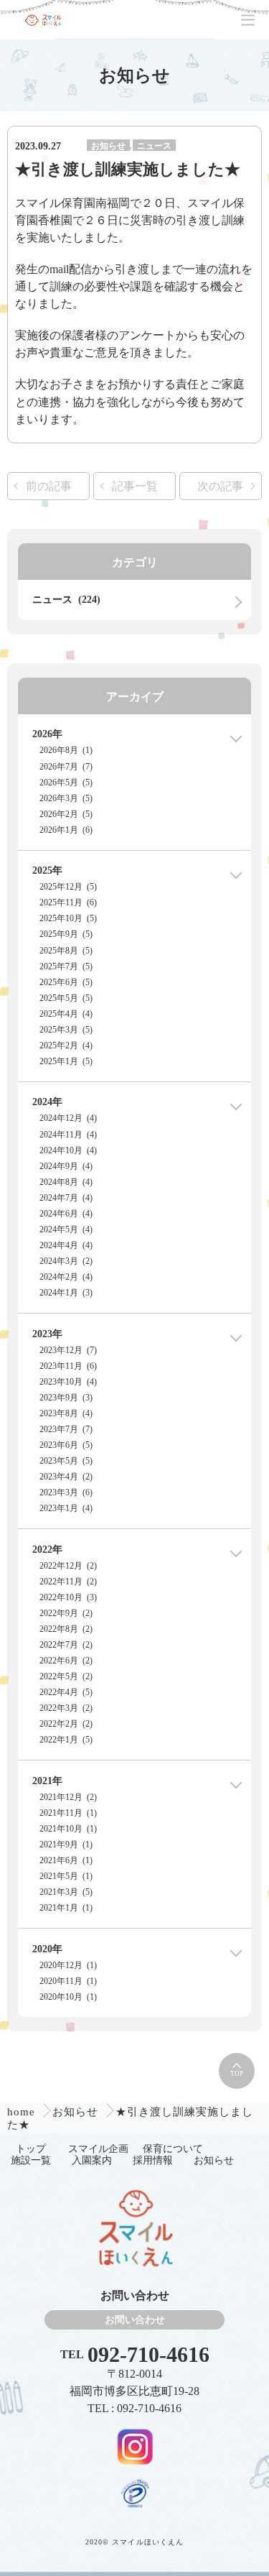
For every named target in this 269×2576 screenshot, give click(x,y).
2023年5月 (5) (66, 1461)
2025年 (47, 871)
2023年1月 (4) (66, 1508)
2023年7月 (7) (66, 1429)
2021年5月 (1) (66, 1876)
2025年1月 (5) (66, 1061)
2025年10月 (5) (68, 918)
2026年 (47, 734)
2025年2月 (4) (66, 1045)
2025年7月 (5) (66, 966)
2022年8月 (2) (66, 1629)
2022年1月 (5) (66, 1740)
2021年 (47, 1781)
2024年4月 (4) (66, 1245)
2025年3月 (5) (66, 1030)
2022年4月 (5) (66, 1692)
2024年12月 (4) (68, 1118)
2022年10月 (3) (68, 1597)
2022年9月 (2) (66, 1613)
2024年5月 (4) (66, 1229)
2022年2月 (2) (66, 1724)
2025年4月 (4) (66, 1014)
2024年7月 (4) (66, 1198)
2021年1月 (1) (66, 1908)
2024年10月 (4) (68, 1150)
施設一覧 (31, 2160)
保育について (173, 2149)
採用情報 (153, 2160)
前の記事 (49, 486)
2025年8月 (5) (66, 951)
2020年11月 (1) (68, 1981)
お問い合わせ (135, 2320)
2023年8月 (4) (66, 1413)
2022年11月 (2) (68, 1582)
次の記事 (220, 486)
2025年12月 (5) (68, 887)
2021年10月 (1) (68, 1829)
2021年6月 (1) (66, 1860)
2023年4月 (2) (66, 1477)
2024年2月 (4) (66, 1277)
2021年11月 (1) (68, 1813)
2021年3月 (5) (66, 1892)
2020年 (47, 1949)
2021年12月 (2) (68, 1797)
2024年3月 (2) (66, 1261)
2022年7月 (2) (66, 1645)
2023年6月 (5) (66, 1445)
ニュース (154, 145)
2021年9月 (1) (66, 1845)
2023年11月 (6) (68, 1366)
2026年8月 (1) (66, 750)
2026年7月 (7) (66, 767)
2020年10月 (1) (68, 1997)
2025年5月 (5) (66, 998)
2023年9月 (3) (66, 1398)
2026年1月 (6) (66, 830)
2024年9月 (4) (66, 1166)
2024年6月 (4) (66, 1214)
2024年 (47, 1102)
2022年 (47, 1550)
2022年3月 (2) (66, 1708)
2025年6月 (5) (66, 982)
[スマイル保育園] (43, 20)
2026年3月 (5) (66, 798)
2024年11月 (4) (68, 1135)
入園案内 (92, 2160)
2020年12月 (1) (68, 1965)
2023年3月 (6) (66, 1492)
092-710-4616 (148, 2355)
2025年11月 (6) (68, 902)
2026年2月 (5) (66, 814)
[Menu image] (134, 2446)
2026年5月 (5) (66, 783)
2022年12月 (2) (68, 1566)
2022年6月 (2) (66, 1661)
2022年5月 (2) (66, 1676)
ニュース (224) (66, 600)
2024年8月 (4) (66, 1182)
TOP (237, 2074)
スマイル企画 (98, 2149)
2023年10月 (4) (68, 1382)
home (23, 2112)
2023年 (47, 1334)
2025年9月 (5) (66, 934)
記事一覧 (135, 486)
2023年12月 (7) (68, 1350)
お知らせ (108, 145)
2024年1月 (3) (66, 1293)
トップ (31, 2149)
